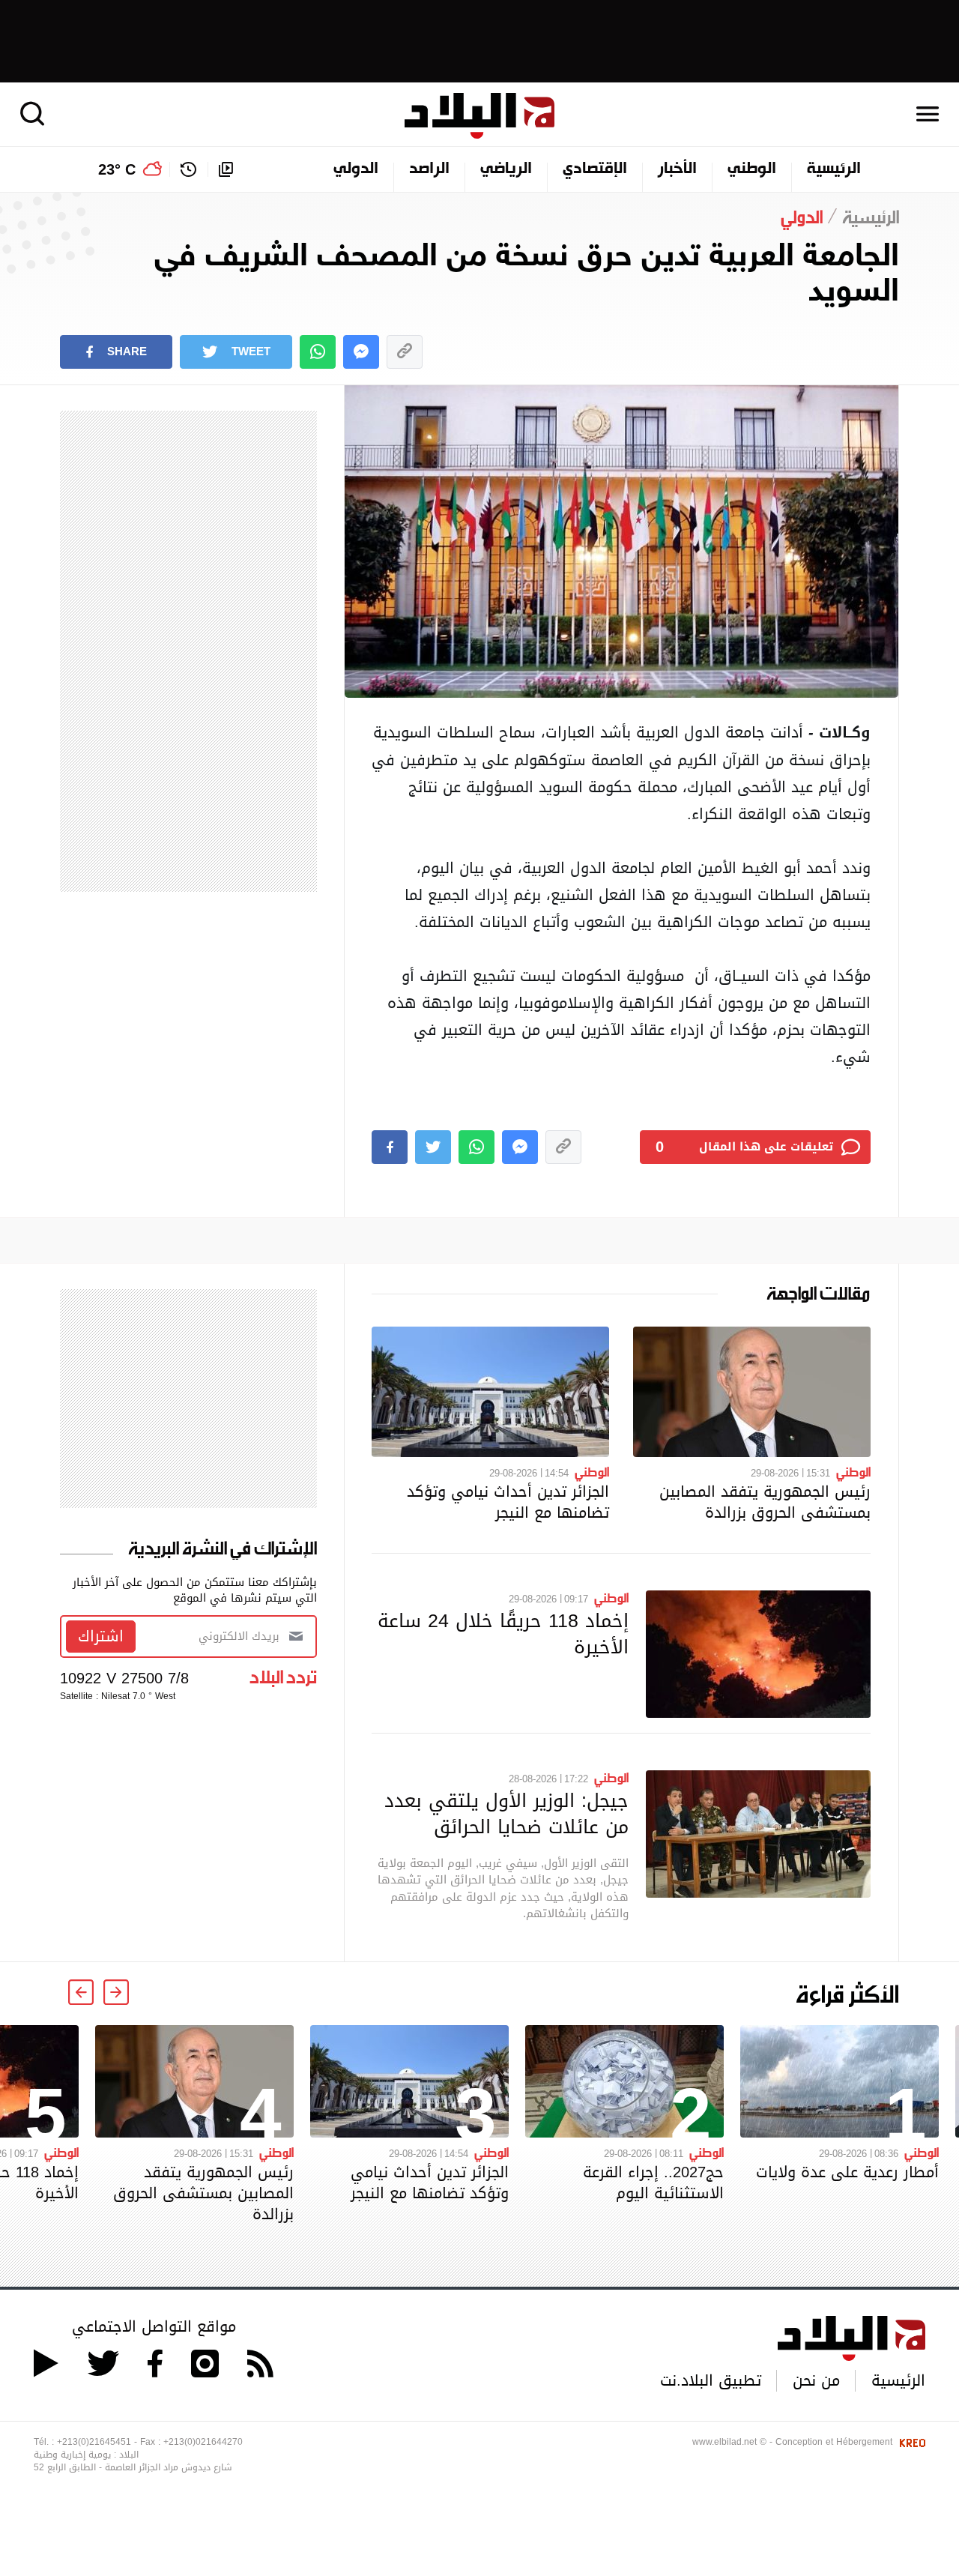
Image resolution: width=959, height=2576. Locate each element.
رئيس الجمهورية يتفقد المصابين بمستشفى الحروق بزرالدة (765, 1502)
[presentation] (116, 1992)
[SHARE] (390, 1147)
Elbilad (479, 116)
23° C (117, 169)
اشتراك (101, 1636)
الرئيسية (834, 169)
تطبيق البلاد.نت (711, 2380)
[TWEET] (433, 1147)
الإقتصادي (595, 169)
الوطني (752, 169)
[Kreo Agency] (910, 2442)
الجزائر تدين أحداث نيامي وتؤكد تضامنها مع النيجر (508, 1502)
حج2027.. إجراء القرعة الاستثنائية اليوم (653, 2183)
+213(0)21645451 (94, 2442)
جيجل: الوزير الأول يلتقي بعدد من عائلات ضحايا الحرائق (506, 1813)
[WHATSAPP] (318, 352)
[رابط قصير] (405, 352)
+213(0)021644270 (203, 2442)
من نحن (816, 2380)
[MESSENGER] (361, 352)
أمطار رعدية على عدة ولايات (847, 2172)
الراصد (429, 169)
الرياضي (506, 169)
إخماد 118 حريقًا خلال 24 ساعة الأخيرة (503, 1634)
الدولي (356, 169)
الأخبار (677, 169)
